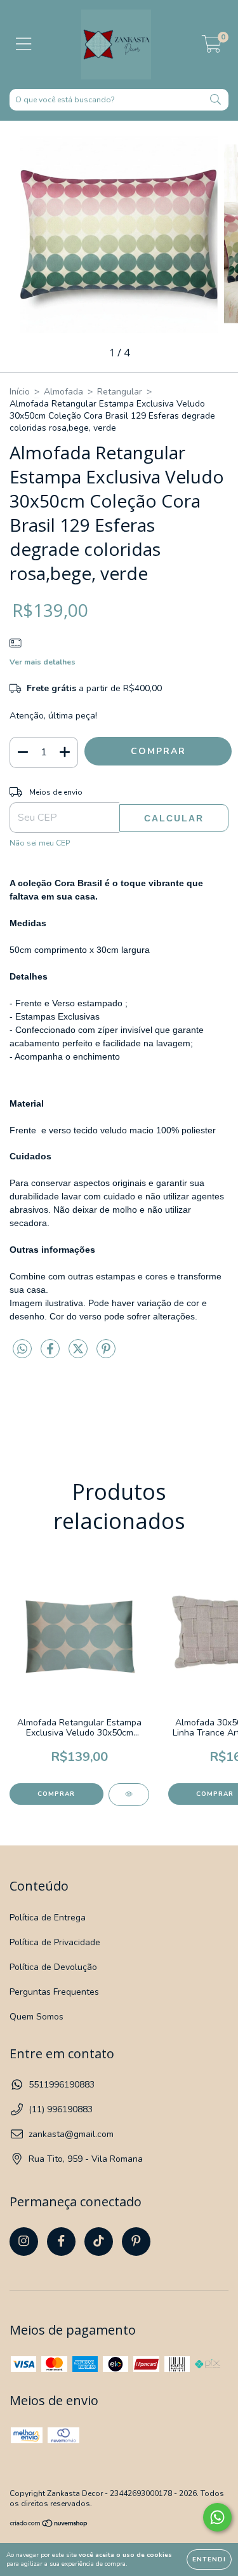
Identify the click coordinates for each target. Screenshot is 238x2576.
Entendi (209, 2559)
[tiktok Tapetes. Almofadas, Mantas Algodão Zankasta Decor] (99, 2242)
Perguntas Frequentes (54, 1992)
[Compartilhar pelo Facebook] (51, 1354)
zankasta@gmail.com (71, 2134)
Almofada (63, 392)
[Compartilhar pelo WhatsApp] (22, 1350)
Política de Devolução (53, 1967)
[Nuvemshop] (49, 2525)
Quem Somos (36, 2017)
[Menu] (24, 44)
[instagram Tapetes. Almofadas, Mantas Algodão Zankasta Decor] (24, 2242)
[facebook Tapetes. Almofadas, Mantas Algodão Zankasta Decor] (61, 2242)
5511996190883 (62, 2085)
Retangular (120, 392)
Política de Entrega (48, 1918)
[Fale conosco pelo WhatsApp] (217, 2517)
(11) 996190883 (61, 2109)
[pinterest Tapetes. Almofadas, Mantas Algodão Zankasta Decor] (136, 2242)
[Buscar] (215, 100)
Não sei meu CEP (40, 843)
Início (20, 392)
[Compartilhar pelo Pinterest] (106, 1354)
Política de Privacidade (55, 1942)
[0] (212, 48)
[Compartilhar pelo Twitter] (79, 1354)
